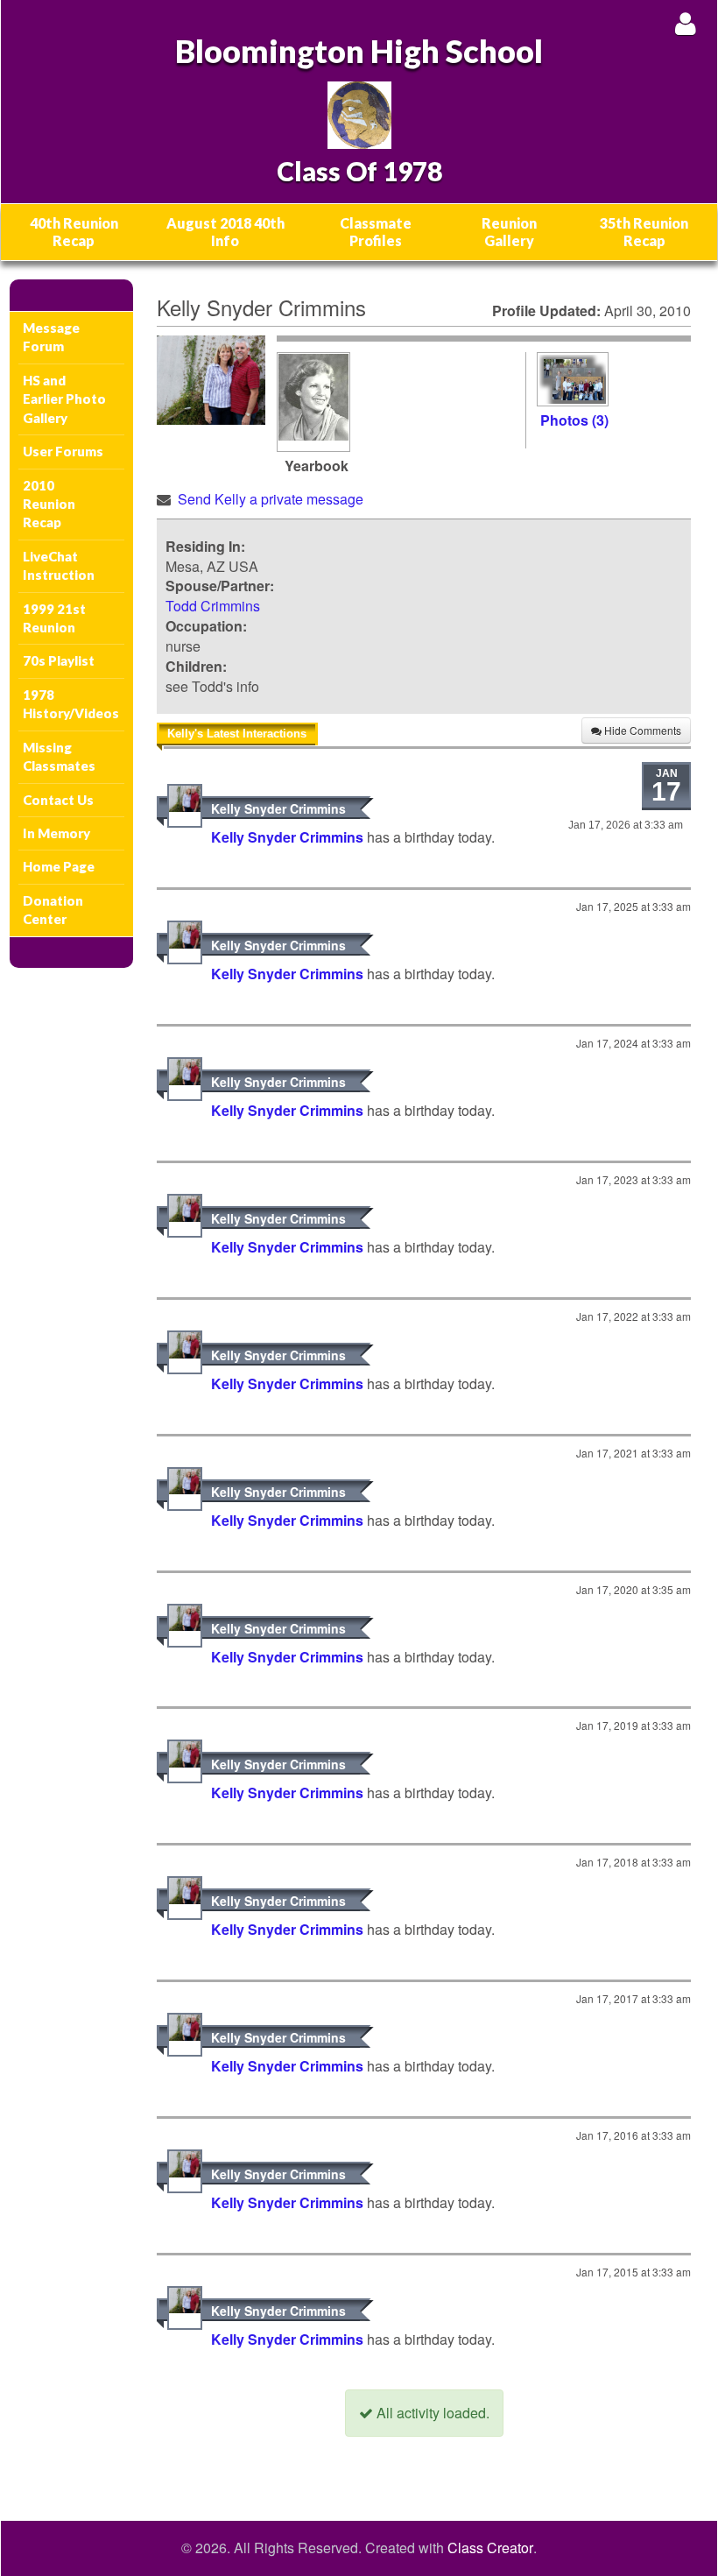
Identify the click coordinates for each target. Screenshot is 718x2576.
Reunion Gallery (509, 232)
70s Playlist (59, 660)
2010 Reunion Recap (49, 504)
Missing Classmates (59, 756)
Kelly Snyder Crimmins (278, 808)
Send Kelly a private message (271, 499)
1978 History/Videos (71, 704)
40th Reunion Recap (74, 232)
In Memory (56, 833)
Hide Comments (641, 730)
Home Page (59, 866)
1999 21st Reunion (54, 618)
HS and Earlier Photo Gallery (64, 399)
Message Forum (51, 337)
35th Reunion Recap (644, 232)
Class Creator (490, 2548)
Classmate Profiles (376, 232)
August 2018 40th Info (225, 232)
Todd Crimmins (213, 606)
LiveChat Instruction (59, 565)
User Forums (63, 451)
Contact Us (58, 800)
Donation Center (53, 910)
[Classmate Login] (685, 23)
